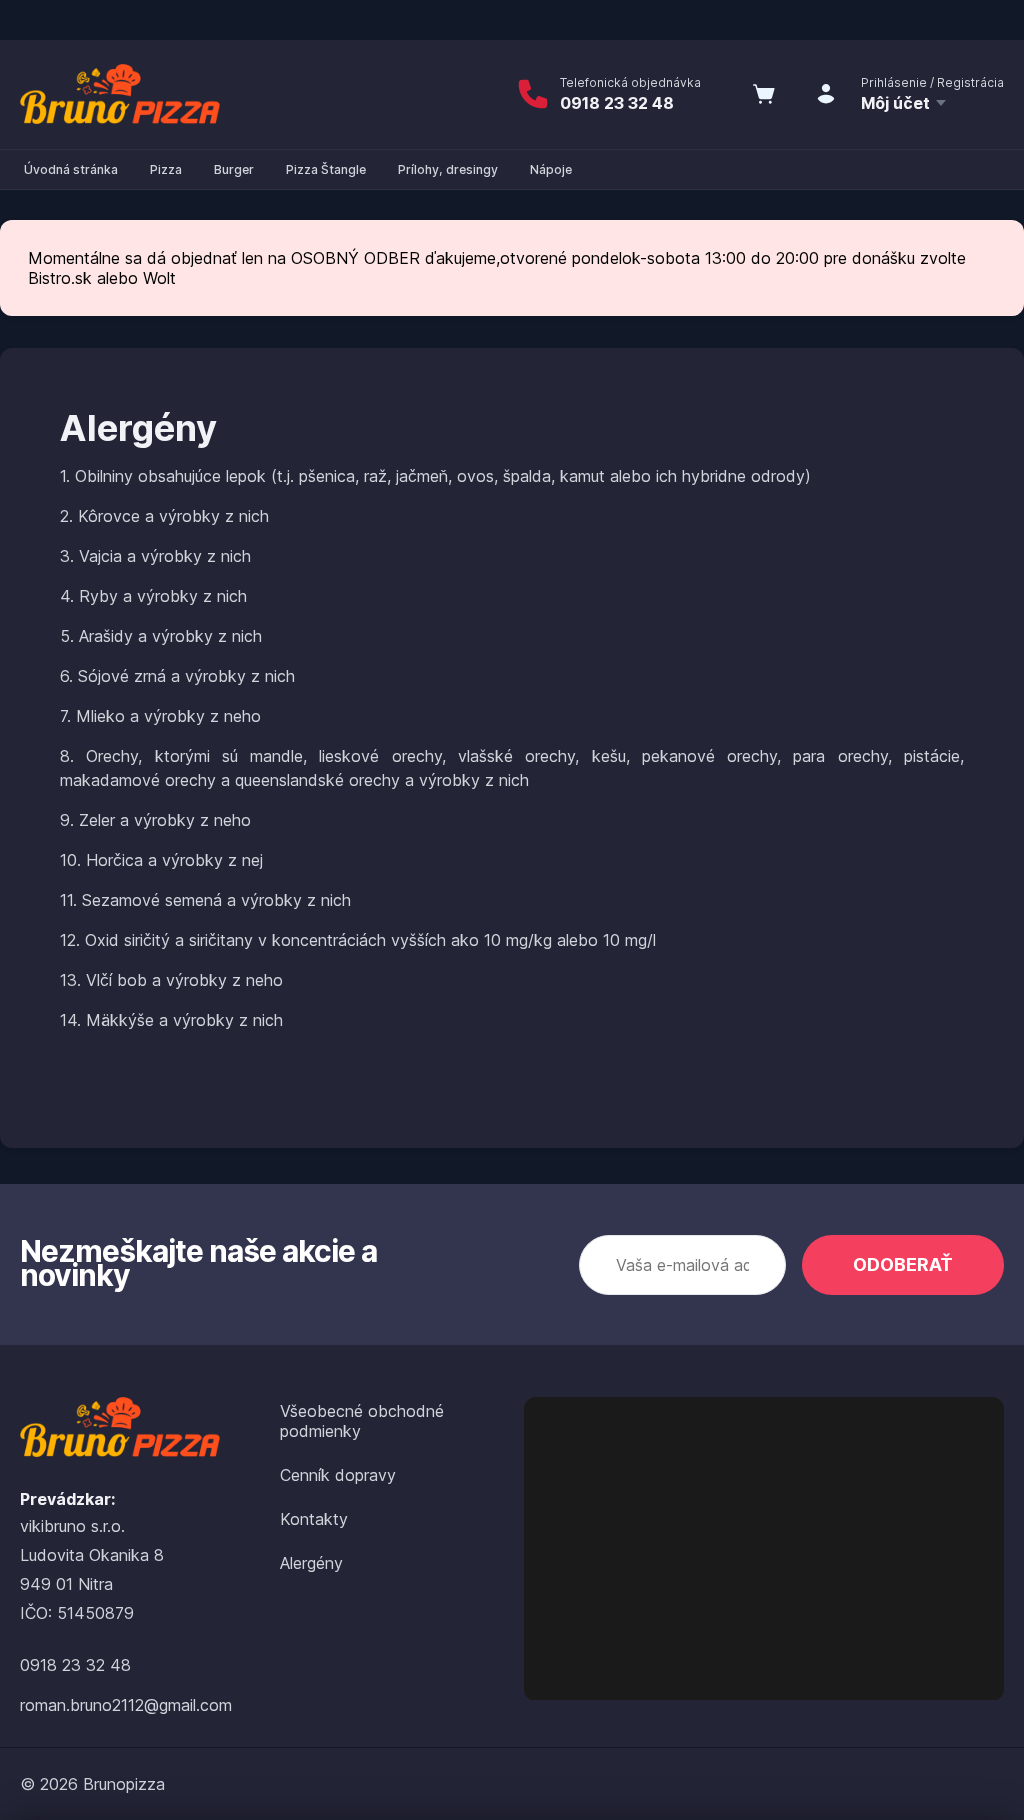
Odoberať (903, 1264)
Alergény (311, 1563)
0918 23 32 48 (617, 103)
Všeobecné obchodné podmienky (362, 1421)
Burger (234, 169)
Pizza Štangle (326, 169)
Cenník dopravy (338, 1475)
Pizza (166, 169)
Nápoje (551, 169)
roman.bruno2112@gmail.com (126, 1705)
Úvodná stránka (71, 169)
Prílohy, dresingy (448, 169)
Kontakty (314, 1519)
